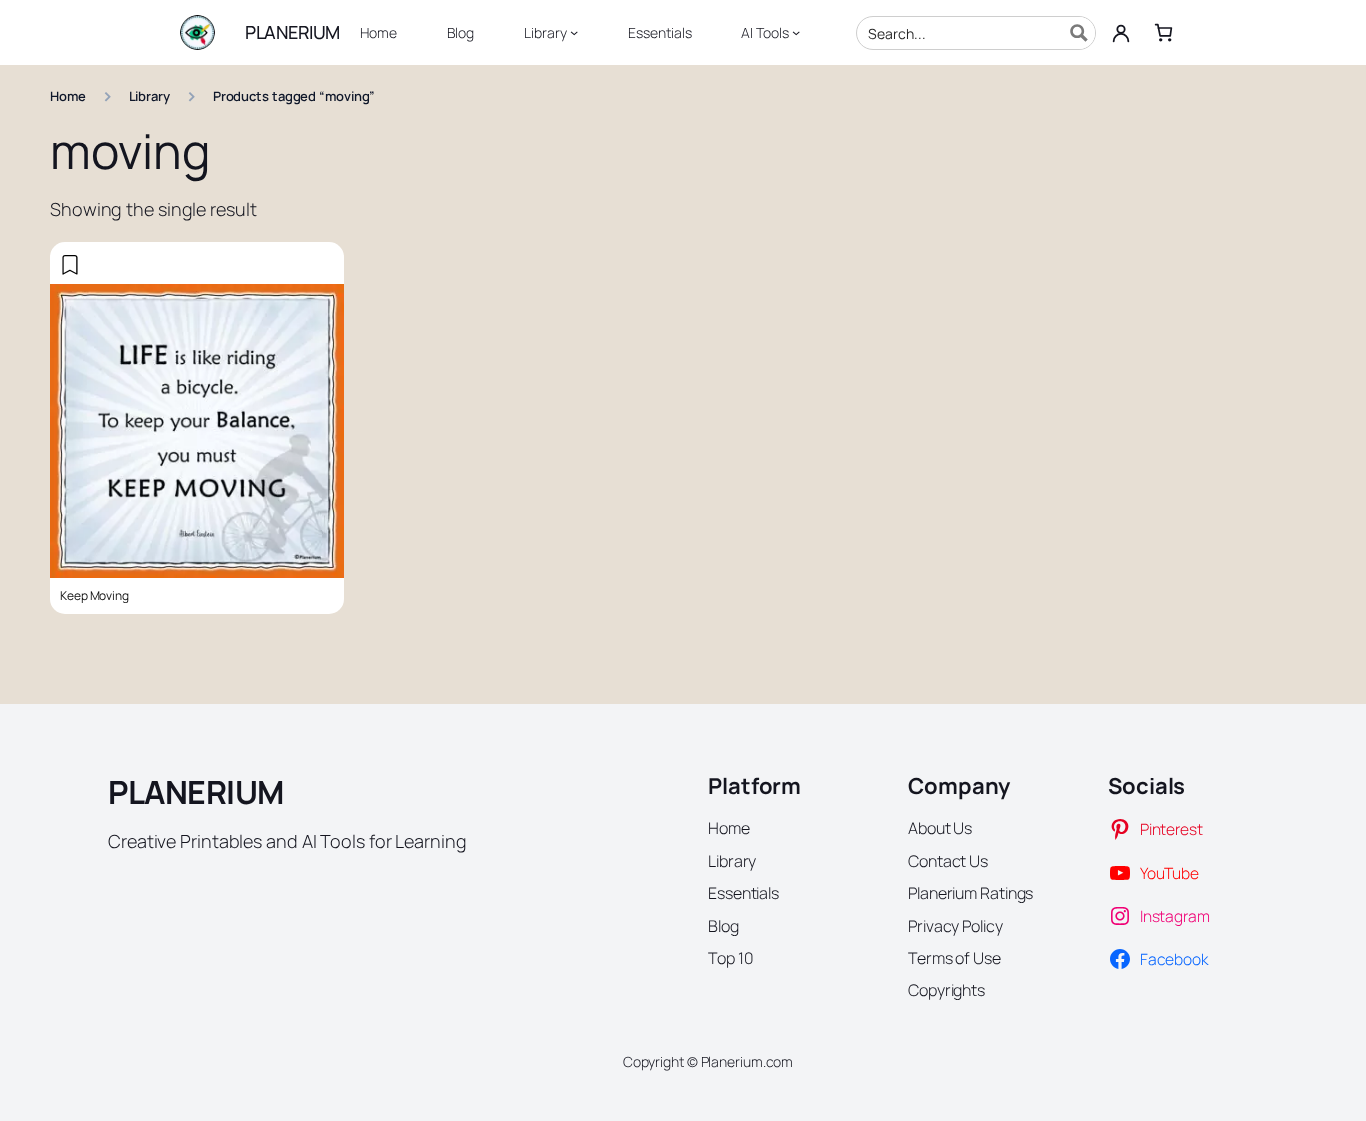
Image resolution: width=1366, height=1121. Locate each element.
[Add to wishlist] (70, 265)
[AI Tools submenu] (796, 32)
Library (149, 96)
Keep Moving (94, 596)
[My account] (1121, 33)
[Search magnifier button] (1079, 33)
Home (68, 96)
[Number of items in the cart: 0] (1163, 32)
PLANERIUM (292, 32)
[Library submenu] (574, 32)
